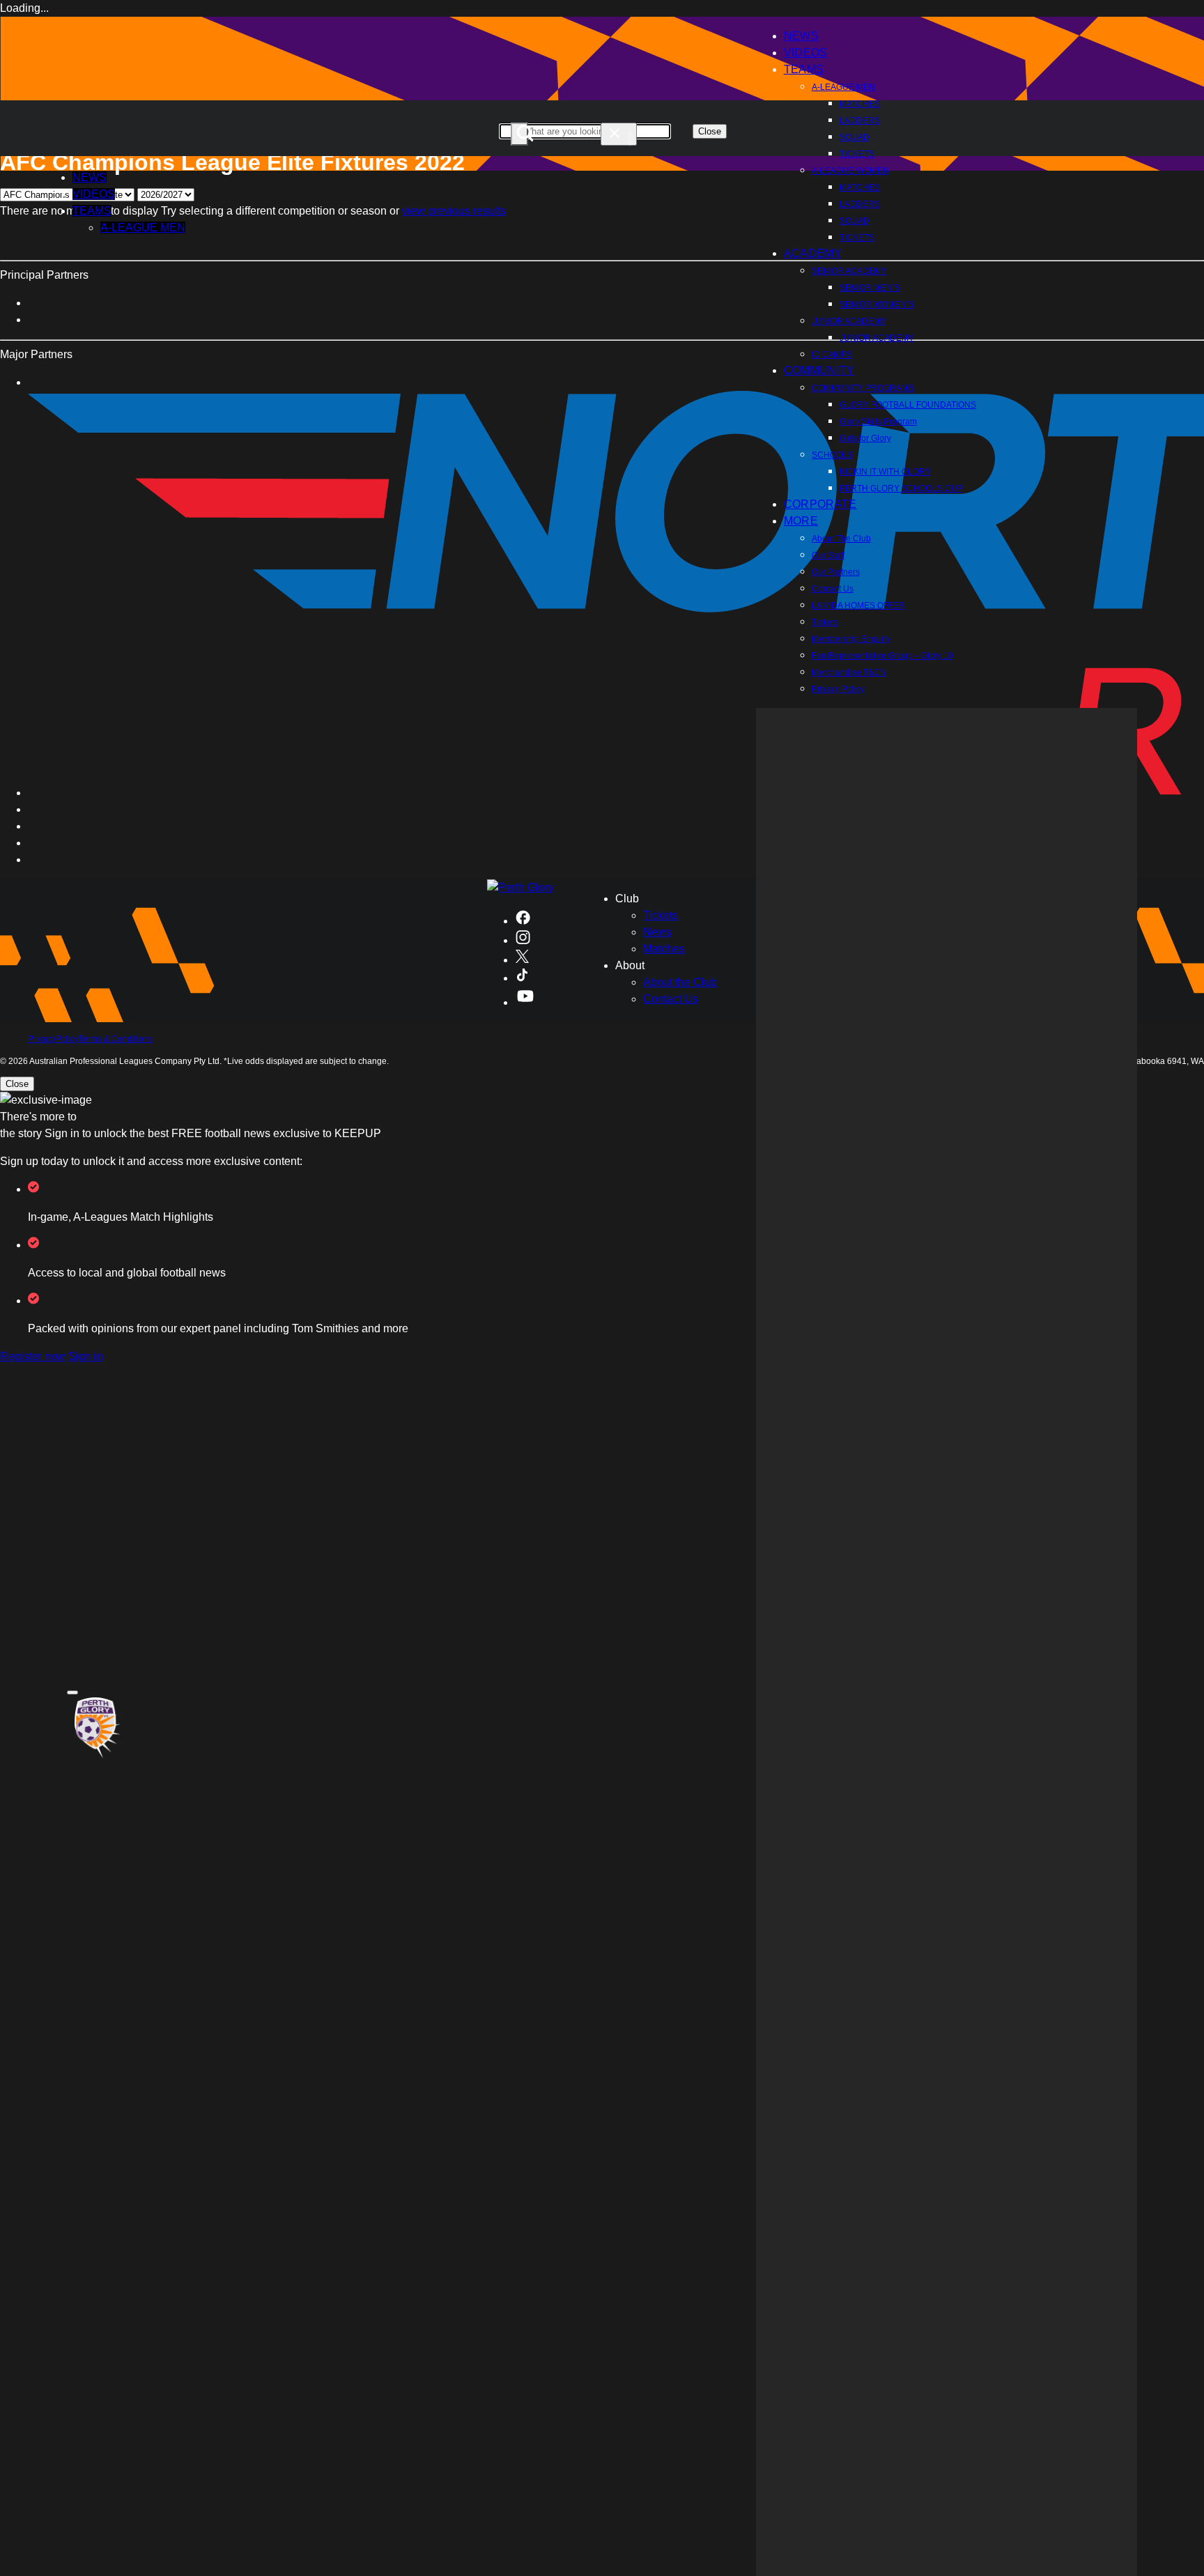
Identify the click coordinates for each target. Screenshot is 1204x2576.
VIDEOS (94, 194)
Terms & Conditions (116, 1039)
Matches (664, 949)
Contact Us (833, 589)
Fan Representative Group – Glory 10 (882, 656)
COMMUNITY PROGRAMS (863, 388)
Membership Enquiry (851, 639)
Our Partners (836, 572)
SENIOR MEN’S (870, 288)
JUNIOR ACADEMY (849, 321)
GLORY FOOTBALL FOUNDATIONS (908, 405)
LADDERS (860, 121)
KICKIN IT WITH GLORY (885, 472)
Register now (33, 1356)
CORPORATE (820, 504)
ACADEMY (813, 253)
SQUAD (855, 137)
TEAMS (804, 69)
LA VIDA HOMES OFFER (858, 606)
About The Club (841, 539)
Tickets (825, 622)
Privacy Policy (838, 689)
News (657, 932)
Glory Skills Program (878, 422)
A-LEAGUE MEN (843, 87)
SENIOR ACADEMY (849, 271)
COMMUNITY (819, 370)
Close (710, 131)
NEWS (90, 177)
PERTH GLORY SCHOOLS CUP (901, 488)
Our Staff (828, 555)
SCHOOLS (832, 455)
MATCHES (860, 104)
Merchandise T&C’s (849, 672)
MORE (801, 521)
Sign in (86, 1356)
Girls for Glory (865, 438)
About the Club (680, 982)
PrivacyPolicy (53, 1039)
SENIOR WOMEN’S (877, 304)
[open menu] (72, 1692)
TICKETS (857, 154)
